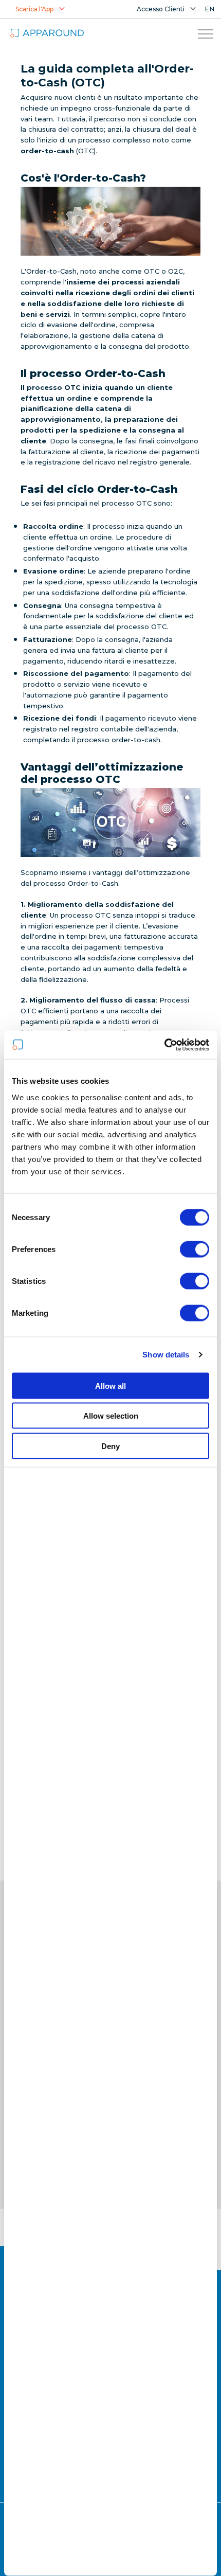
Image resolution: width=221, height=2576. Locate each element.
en (210, 9)
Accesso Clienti (161, 9)
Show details (166, 1355)
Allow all (110, 1385)
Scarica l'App (34, 9)
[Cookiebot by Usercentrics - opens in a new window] (164, 1045)
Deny (110, 1446)
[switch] (195, 1249)
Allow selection (111, 1416)
